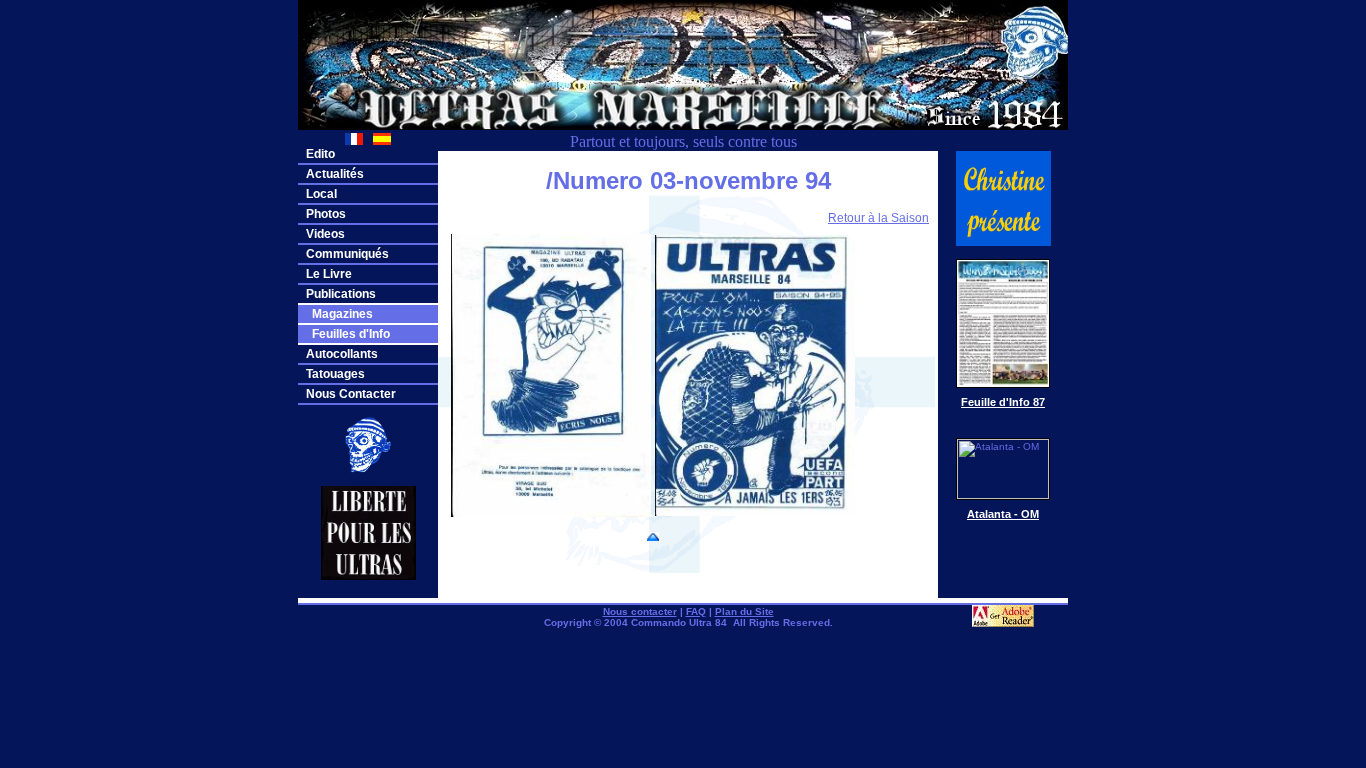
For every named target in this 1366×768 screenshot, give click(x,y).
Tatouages (335, 374)
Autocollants (342, 354)
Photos (326, 214)
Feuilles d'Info (348, 334)
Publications (341, 294)
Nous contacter (640, 611)
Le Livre (329, 274)
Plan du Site (744, 611)
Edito (320, 154)
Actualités (335, 174)
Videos (325, 234)
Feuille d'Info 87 (1003, 402)
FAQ (696, 611)
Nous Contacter (351, 394)
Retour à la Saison (878, 218)
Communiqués (347, 254)
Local (321, 194)
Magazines (339, 314)
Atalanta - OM (1003, 514)
